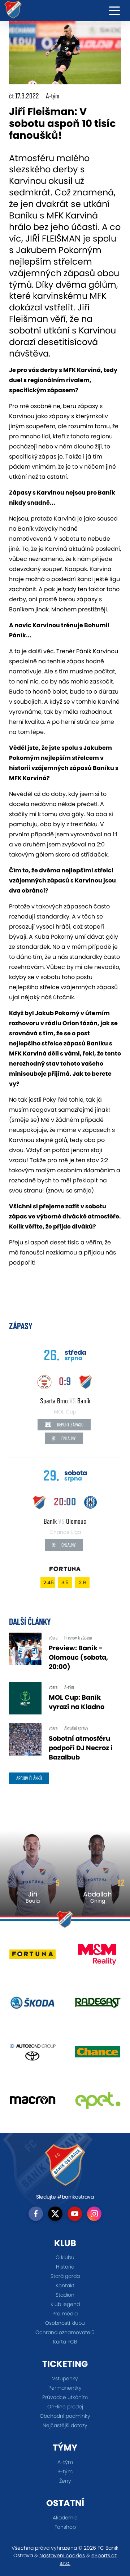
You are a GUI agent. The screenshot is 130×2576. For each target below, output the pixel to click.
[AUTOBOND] (32, 2054)
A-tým (65, 2462)
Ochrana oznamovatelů (65, 2332)
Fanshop (65, 2527)
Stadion (65, 2295)
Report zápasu (70, 1425)
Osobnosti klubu (65, 2323)
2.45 (49, 1583)
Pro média (65, 2314)
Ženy (65, 2481)
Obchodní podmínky (65, 2416)
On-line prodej (65, 2407)
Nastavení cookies (62, 2555)
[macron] (32, 2103)
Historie (65, 2267)
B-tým (65, 2471)
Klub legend (65, 2304)
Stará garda (65, 2276)
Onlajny (68, 1438)
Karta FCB (65, 2342)
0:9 (65, 1381)
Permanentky (65, 2388)
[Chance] (97, 2054)
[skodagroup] (32, 2006)
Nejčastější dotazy (65, 2425)
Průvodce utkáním (65, 2397)
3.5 (65, 1583)
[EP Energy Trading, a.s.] (97, 2103)
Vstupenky (65, 2378)
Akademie (65, 2518)
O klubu (65, 2257)
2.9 (82, 1583)
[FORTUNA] (32, 1957)
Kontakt (65, 2285)
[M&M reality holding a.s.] (97, 1957)
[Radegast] (97, 2006)
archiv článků (29, 1778)
